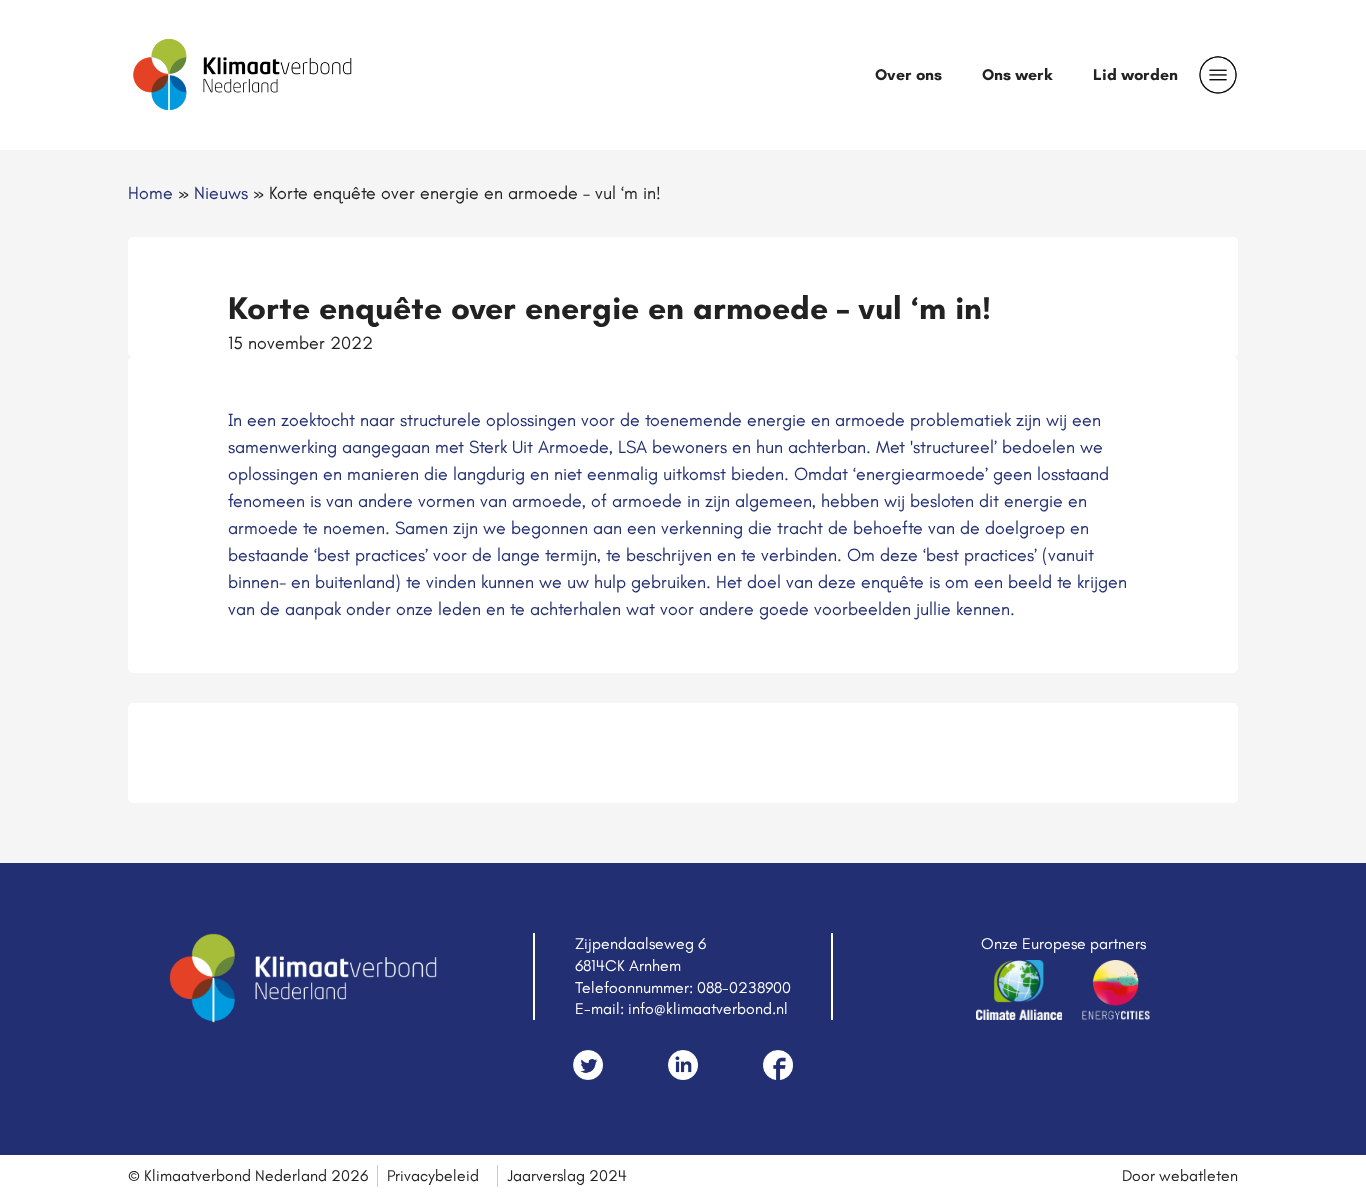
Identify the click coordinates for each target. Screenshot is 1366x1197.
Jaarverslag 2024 (567, 1175)
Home (150, 193)
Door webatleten (1180, 1175)
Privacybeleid (433, 1175)
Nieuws (221, 193)
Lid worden (1135, 74)
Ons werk (1017, 74)
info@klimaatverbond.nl (708, 1008)
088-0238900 (744, 987)
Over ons (908, 74)
